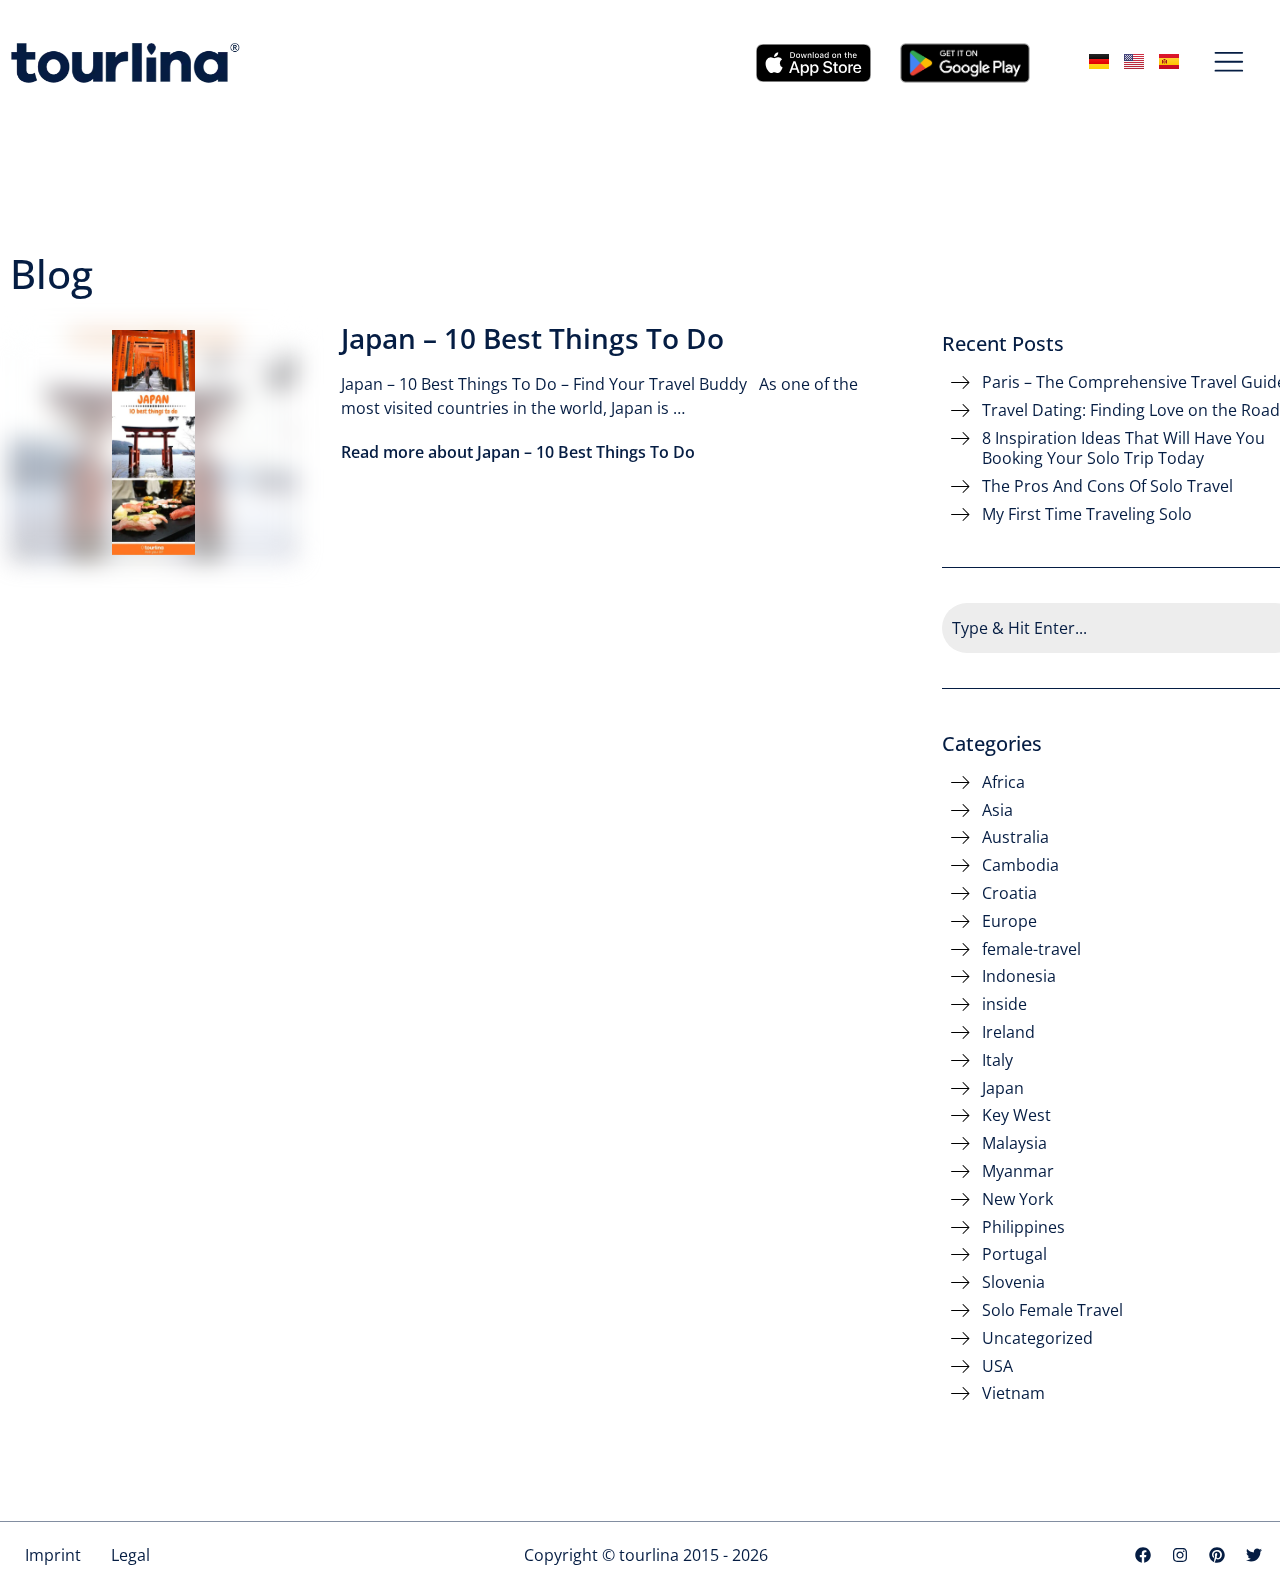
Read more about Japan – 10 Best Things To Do (518, 452)
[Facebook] (1143, 1555)
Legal (130, 1555)
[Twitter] (1254, 1555)
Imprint (53, 1555)
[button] (1229, 63)
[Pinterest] (1217, 1555)
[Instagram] (1180, 1555)
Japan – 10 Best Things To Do (532, 338)
